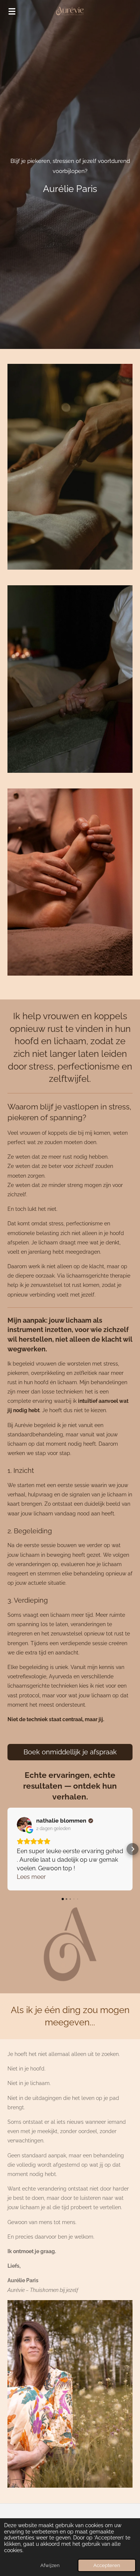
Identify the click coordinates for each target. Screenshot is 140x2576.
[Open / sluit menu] (12, 11)
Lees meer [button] (31, 1877)
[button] (7, 1849)
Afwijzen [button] (50, 2565)
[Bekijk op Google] (24, 1824)
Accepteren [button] (107, 2565)
